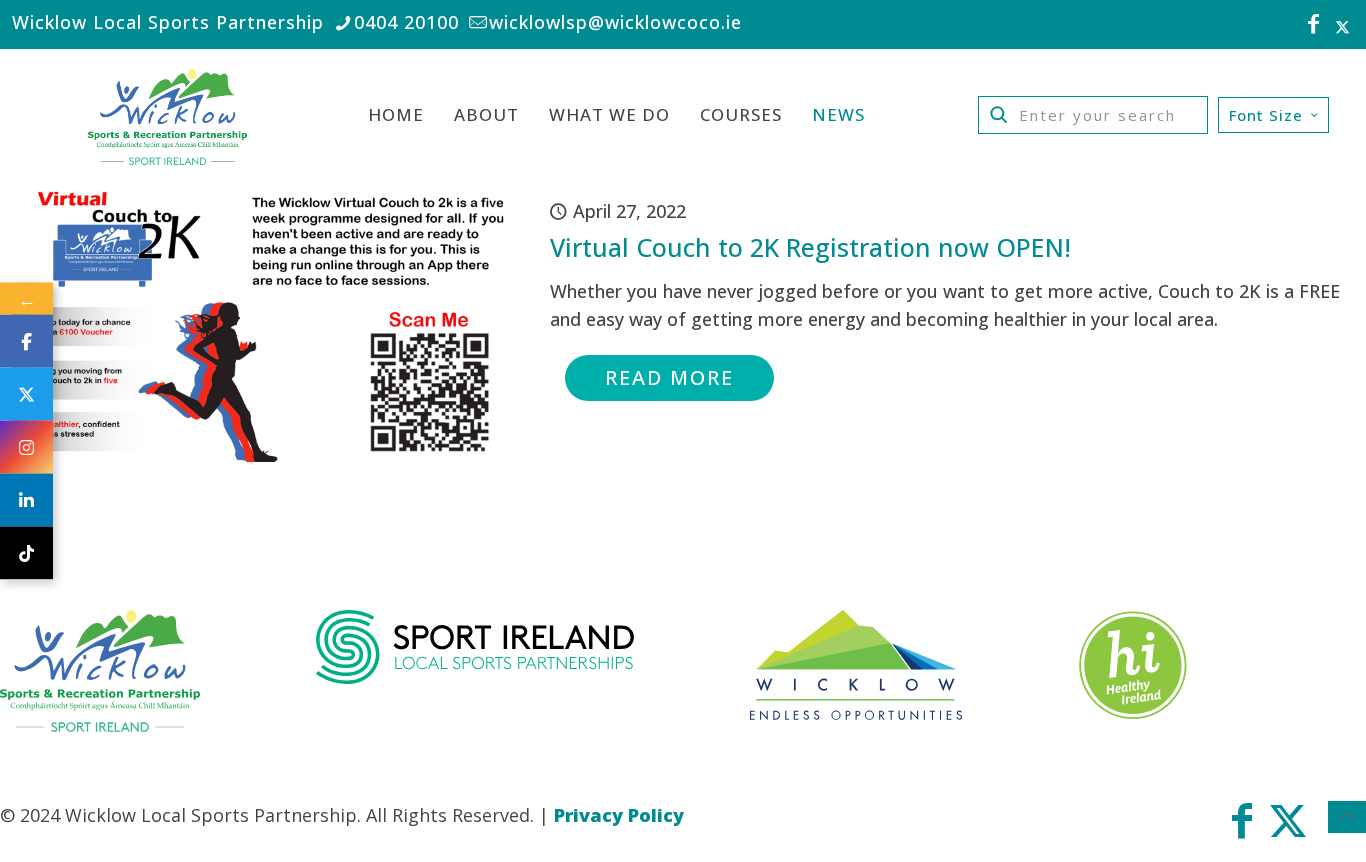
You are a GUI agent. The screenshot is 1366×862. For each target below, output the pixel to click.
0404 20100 (406, 22)
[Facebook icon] (1314, 26)
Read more (669, 377)
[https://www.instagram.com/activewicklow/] (26, 447)
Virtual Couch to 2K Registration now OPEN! (810, 247)
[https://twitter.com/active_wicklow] (26, 394)
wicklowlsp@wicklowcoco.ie (615, 22)
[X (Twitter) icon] (1342, 26)
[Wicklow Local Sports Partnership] (167, 115)
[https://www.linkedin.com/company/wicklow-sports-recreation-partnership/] (26, 500)
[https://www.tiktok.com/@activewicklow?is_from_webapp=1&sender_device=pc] (26, 553)
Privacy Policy (619, 815)
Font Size (1266, 115)
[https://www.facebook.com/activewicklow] (26, 341)
